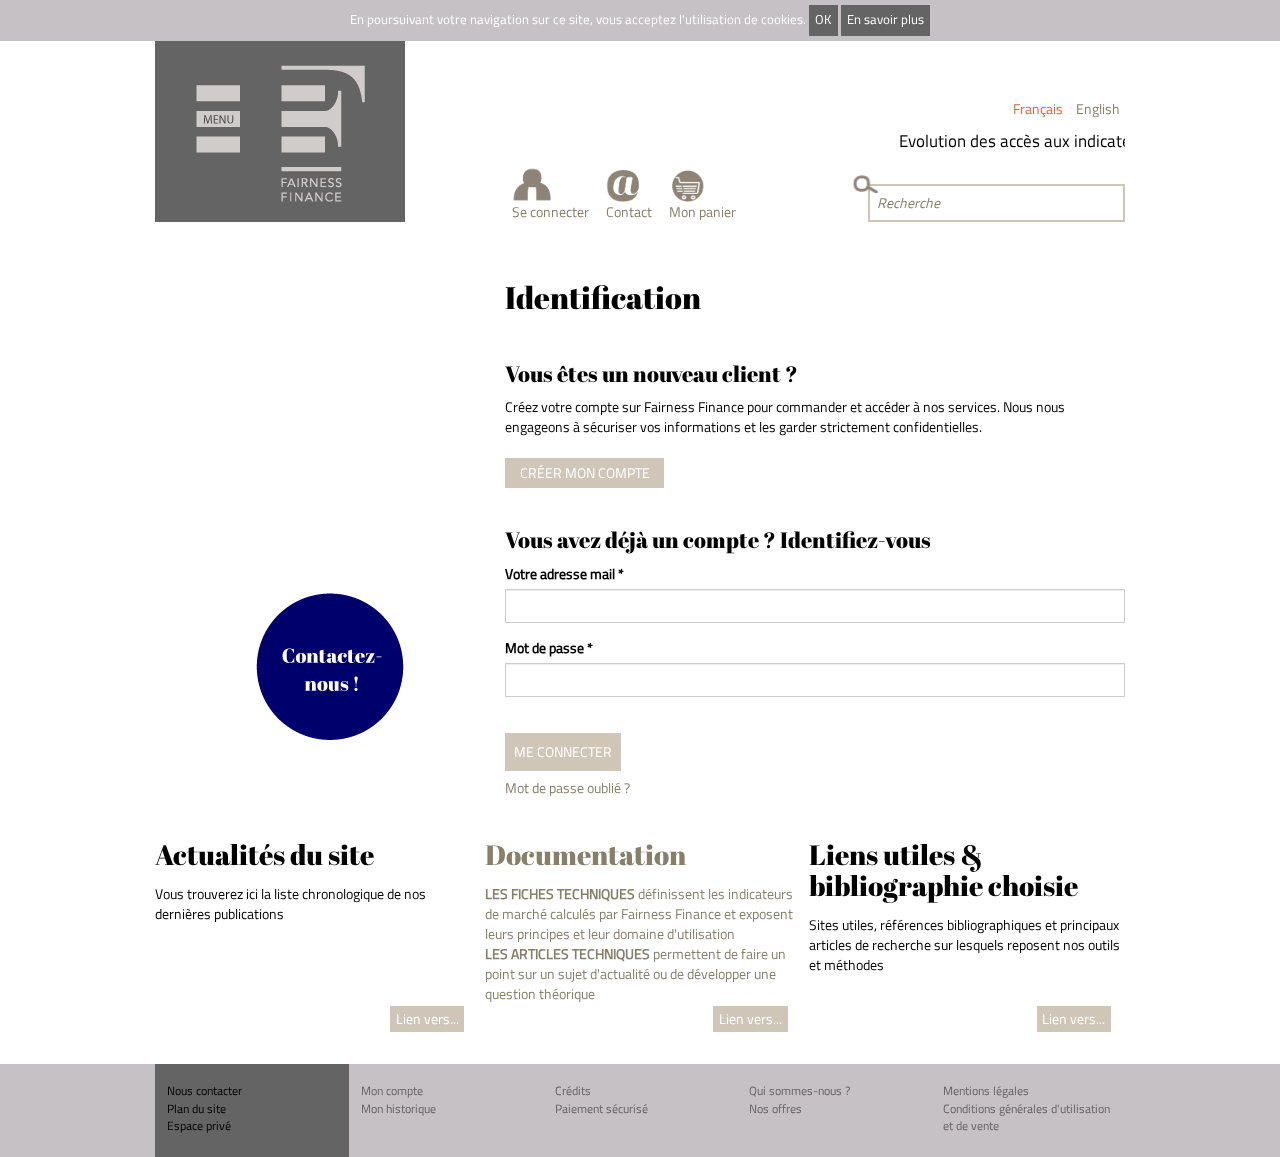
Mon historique (398, 1108)
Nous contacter (204, 1090)
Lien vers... (427, 1018)
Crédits (573, 1090)
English (1098, 108)
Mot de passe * (549, 648)
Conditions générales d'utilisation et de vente (1026, 1117)
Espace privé (199, 1125)
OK (823, 19)
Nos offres (775, 1108)
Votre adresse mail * (564, 574)
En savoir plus (885, 19)
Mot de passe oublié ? (567, 787)
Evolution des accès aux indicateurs (1019, 141)
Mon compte (392, 1090)
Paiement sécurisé (601, 1108)
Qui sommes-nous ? (799, 1090)
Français (1038, 108)
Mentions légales (986, 1090)
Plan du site (196, 1108)
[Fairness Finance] (280, 131)
